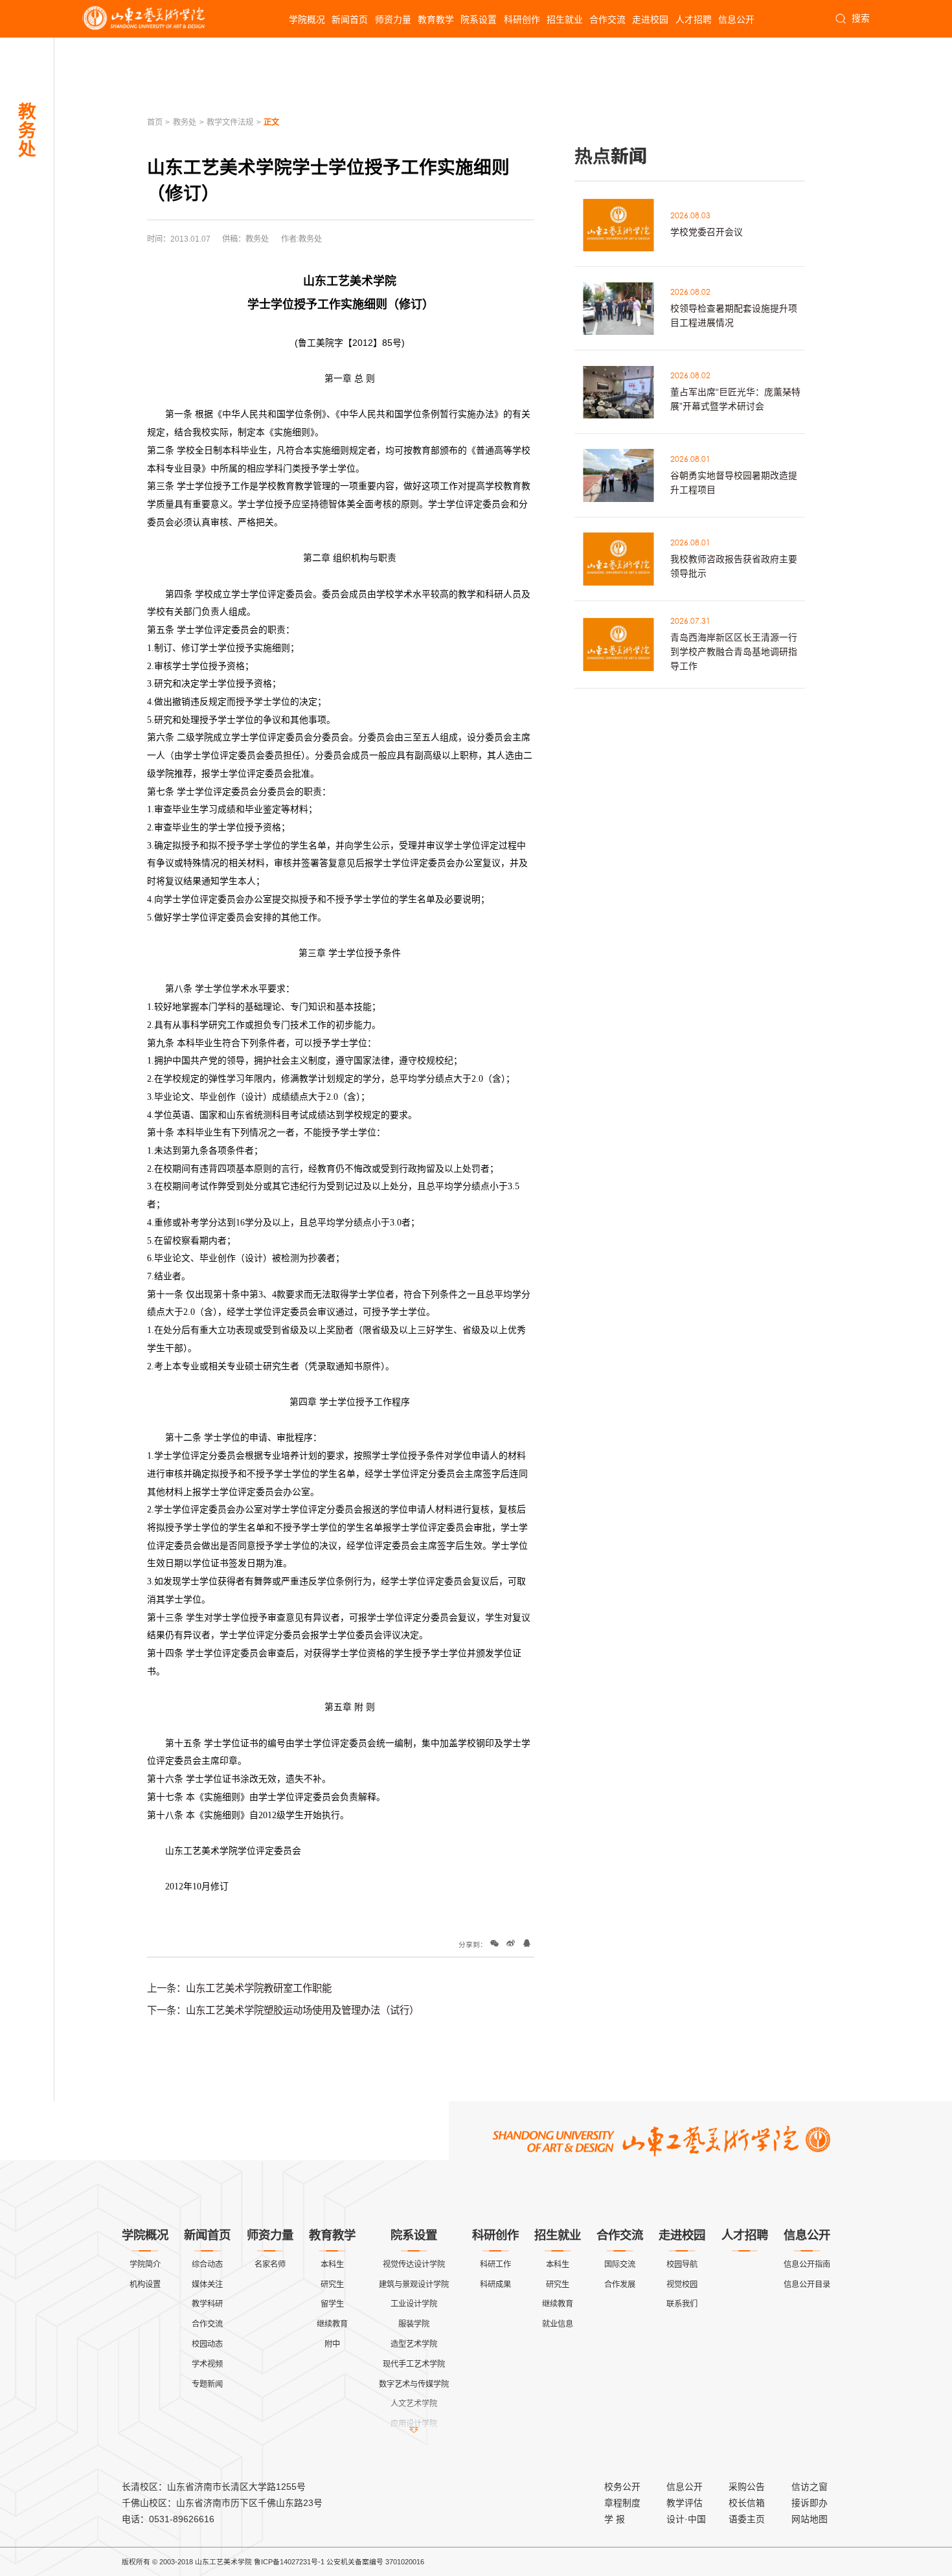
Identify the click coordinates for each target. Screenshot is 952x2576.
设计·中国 (686, 2519)
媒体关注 (207, 2285)
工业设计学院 (414, 2304)
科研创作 (522, 19)
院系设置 (479, 19)
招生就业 (565, 19)
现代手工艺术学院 (414, 2364)
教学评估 (685, 2503)
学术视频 (207, 2364)
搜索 (860, 18)
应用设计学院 (414, 2424)
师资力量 (393, 19)
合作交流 (607, 19)
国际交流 (620, 2264)
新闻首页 (350, 19)
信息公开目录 (807, 2285)
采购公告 (747, 2487)
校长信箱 (747, 2503)
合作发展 (620, 2285)
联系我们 (682, 2304)
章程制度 (622, 2503)
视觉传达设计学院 (414, 2264)
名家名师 (270, 2264)
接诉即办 (810, 2503)
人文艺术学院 (414, 2404)
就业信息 (558, 2324)
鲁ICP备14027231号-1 (289, 2562)
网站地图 (810, 2519)
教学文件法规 (230, 122)
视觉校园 (682, 2285)
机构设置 (145, 2285)
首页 (155, 122)
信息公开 (736, 19)
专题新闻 (207, 2384)
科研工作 (495, 2264)
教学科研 (207, 2304)
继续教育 (332, 2324)
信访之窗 (810, 2487)
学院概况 (307, 19)
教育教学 (436, 19)
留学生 (332, 2304)
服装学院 (414, 2324)
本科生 (332, 2264)
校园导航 (682, 2264)
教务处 (185, 122)
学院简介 (145, 2264)
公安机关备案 (348, 2562)
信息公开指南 (807, 2264)
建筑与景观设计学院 (414, 2285)
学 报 (615, 2519)
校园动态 (207, 2344)
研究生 (332, 2285)
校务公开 (622, 2487)
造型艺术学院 (414, 2344)
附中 (332, 2344)
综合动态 (207, 2264)
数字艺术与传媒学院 (414, 2384)
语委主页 (747, 2519)
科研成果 (495, 2285)
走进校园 (650, 19)
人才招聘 (694, 19)
